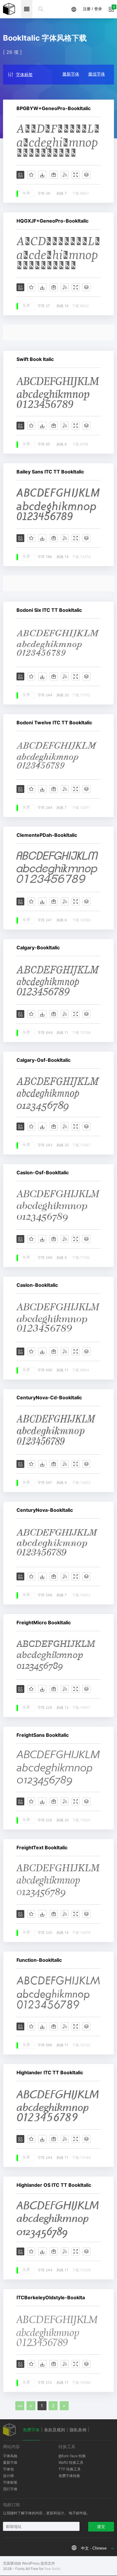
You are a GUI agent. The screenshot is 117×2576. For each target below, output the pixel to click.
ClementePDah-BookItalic (47, 835)
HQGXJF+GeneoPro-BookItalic (52, 221)
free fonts (52, 2569)
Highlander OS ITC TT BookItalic (54, 2185)
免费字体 (31, 2430)
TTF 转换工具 (70, 2469)
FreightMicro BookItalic (44, 1622)
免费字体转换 (69, 2476)
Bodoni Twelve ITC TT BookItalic (54, 723)
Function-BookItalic (39, 1960)
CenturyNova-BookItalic (45, 1510)
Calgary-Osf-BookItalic (43, 1060)
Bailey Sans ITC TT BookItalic (50, 472)
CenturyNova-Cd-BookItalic (49, 1397)
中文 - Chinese (94, 2548)
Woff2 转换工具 (71, 2462)
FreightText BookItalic (42, 1847)
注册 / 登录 (92, 9)
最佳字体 (97, 74)
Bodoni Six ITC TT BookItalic (49, 610)
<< (20, 2406)
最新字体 (71, 74)
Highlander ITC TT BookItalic (50, 2072)
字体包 (8, 2469)
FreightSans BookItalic (43, 1735)
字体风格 (10, 2456)
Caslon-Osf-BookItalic (43, 1172)
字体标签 (24, 74)
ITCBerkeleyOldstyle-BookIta (51, 2297)
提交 (101, 2527)
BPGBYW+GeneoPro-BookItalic (54, 108)
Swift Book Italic (35, 359)
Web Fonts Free (9, 9)
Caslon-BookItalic (37, 1285)
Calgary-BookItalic (38, 948)
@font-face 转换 (72, 2456)
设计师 (8, 2476)
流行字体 (10, 2489)
